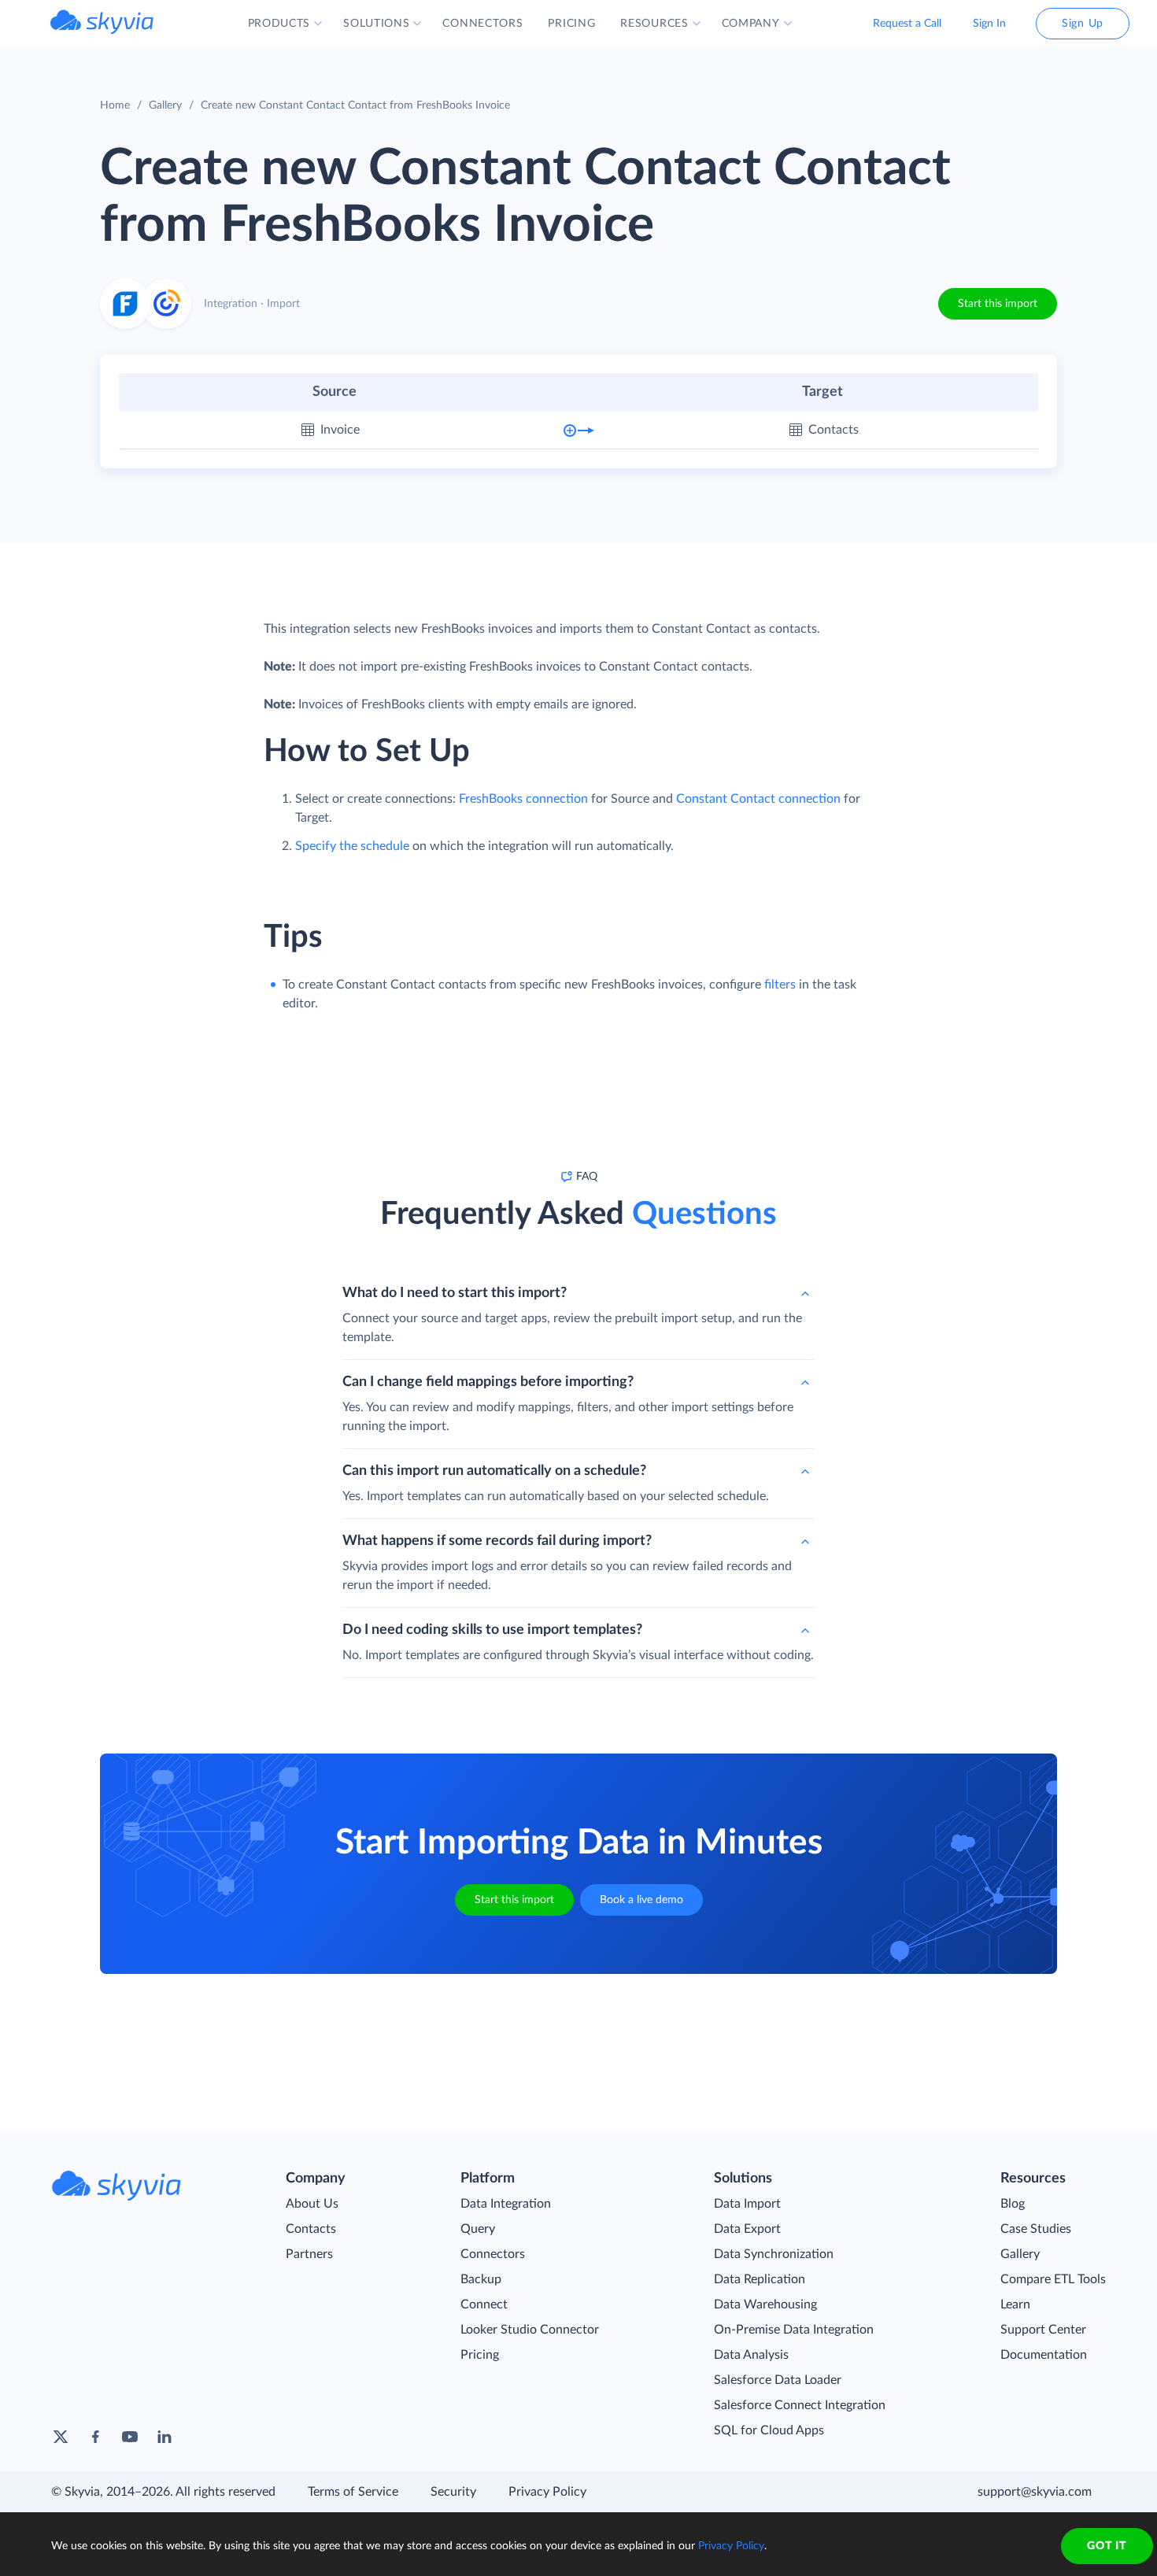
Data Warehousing (765, 2304)
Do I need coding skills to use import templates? (492, 1630)
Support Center (1043, 2330)
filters (780, 985)
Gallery (165, 105)
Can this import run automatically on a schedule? (494, 1471)
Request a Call (907, 24)
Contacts (311, 2229)
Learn (1015, 2304)
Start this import (998, 304)
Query (478, 2229)
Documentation (1044, 2355)
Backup (481, 2279)
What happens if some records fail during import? (497, 1541)
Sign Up (1083, 24)
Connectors (493, 2254)
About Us (312, 2204)
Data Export (747, 2229)
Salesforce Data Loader (778, 2380)
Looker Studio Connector (530, 2330)
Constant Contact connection (758, 799)
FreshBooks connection (523, 799)
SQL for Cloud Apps (769, 2430)
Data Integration (506, 2204)
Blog (1013, 2204)
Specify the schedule (352, 846)
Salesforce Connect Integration (800, 2405)
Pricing (480, 2355)
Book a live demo (641, 1900)
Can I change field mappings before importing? (488, 1382)
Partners (309, 2254)
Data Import (747, 2204)
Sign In (989, 24)
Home (115, 105)
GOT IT (1107, 2546)
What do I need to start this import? (455, 1293)
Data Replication (760, 2279)
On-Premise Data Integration (794, 2330)
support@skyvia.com (1035, 2492)
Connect (484, 2304)
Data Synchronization (774, 2254)
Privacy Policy (547, 2492)
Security (453, 2492)
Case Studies (1036, 2229)
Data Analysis (751, 2355)
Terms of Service (353, 2492)
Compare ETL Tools (1053, 2279)
